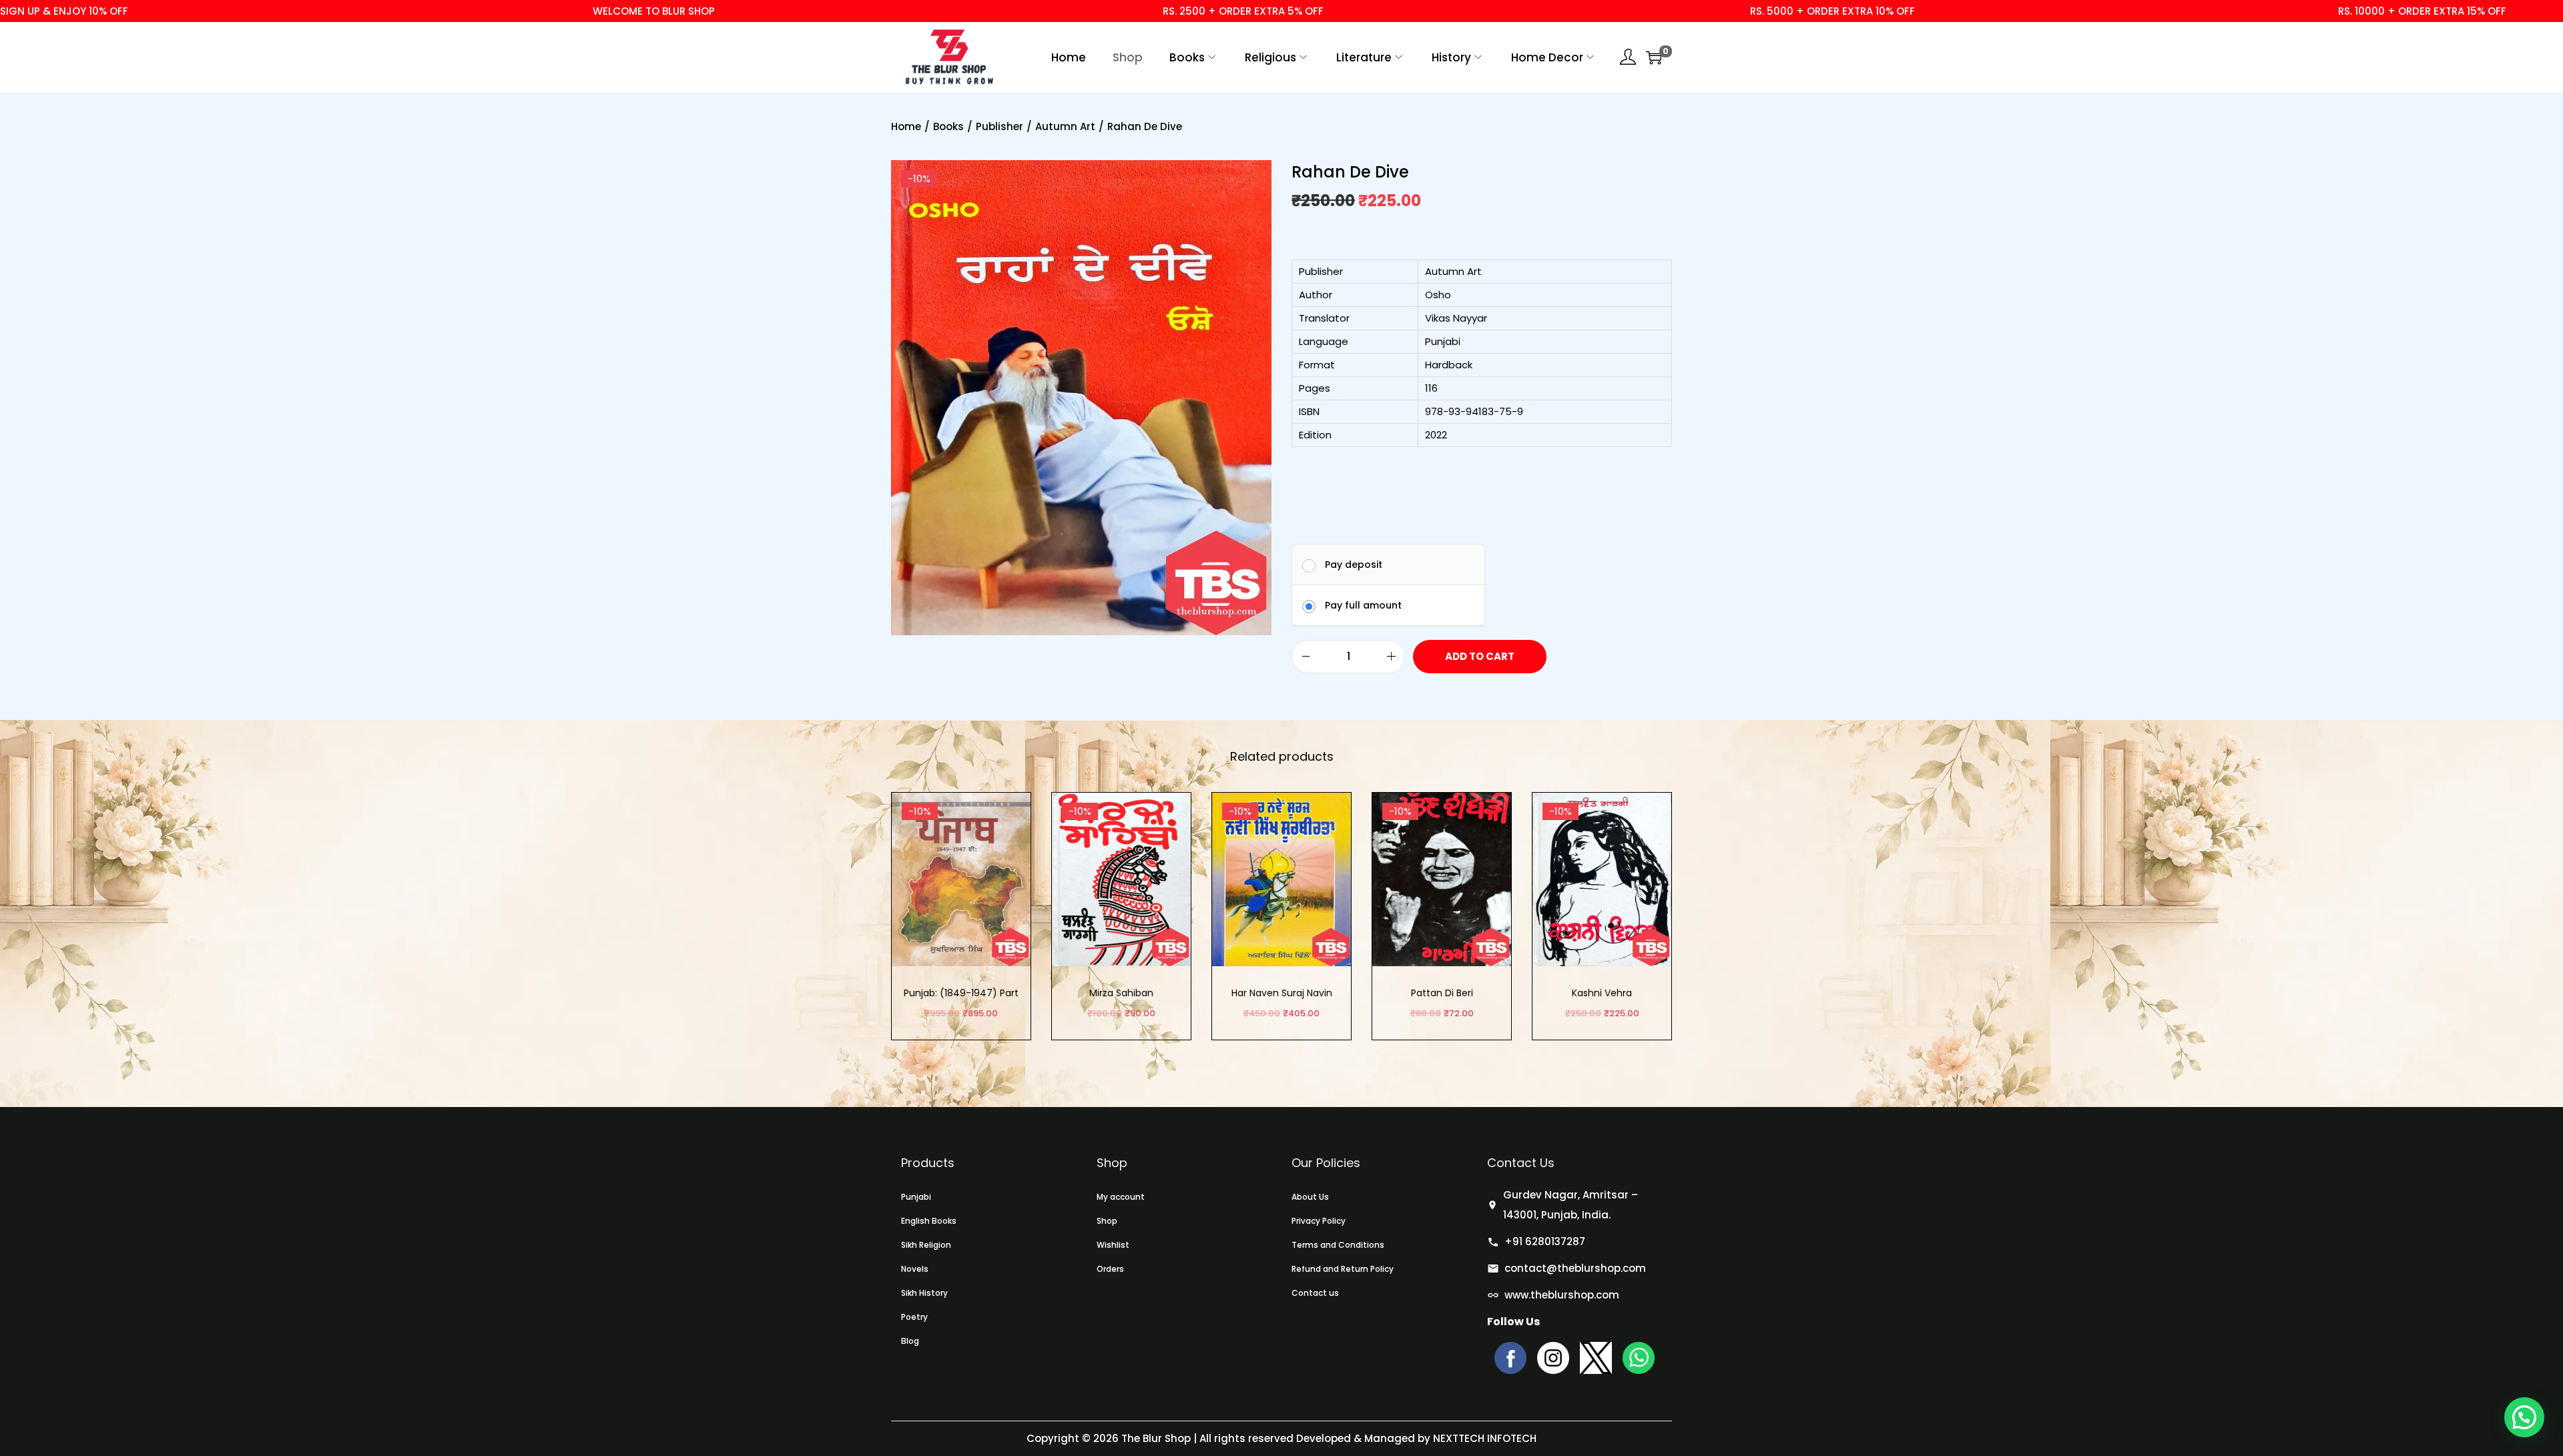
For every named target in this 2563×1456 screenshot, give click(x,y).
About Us (1310, 1197)
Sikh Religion (926, 1245)
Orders (1110, 1269)
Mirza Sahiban (1121, 993)
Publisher (1000, 126)
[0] (1654, 57)
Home (906, 126)
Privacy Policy (1319, 1221)
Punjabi (916, 1197)
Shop (1107, 1221)
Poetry (914, 1317)
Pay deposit (1354, 565)
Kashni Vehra (1602, 993)
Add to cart (1480, 656)
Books (948, 126)
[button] (2524, 1417)
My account (1121, 1197)
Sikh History (924, 1293)
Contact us (1315, 1293)
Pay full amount (1363, 605)
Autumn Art (1065, 126)
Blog (910, 1341)
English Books (929, 1221)
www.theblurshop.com (1562, 1295)
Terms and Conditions (1338, 1245)
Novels (915, 1269)
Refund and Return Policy (1343, 1269)
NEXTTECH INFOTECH (1483, 1438)
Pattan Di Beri (1442, 993)
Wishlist (1113, 1245)
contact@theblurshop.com (1575, 1268)
